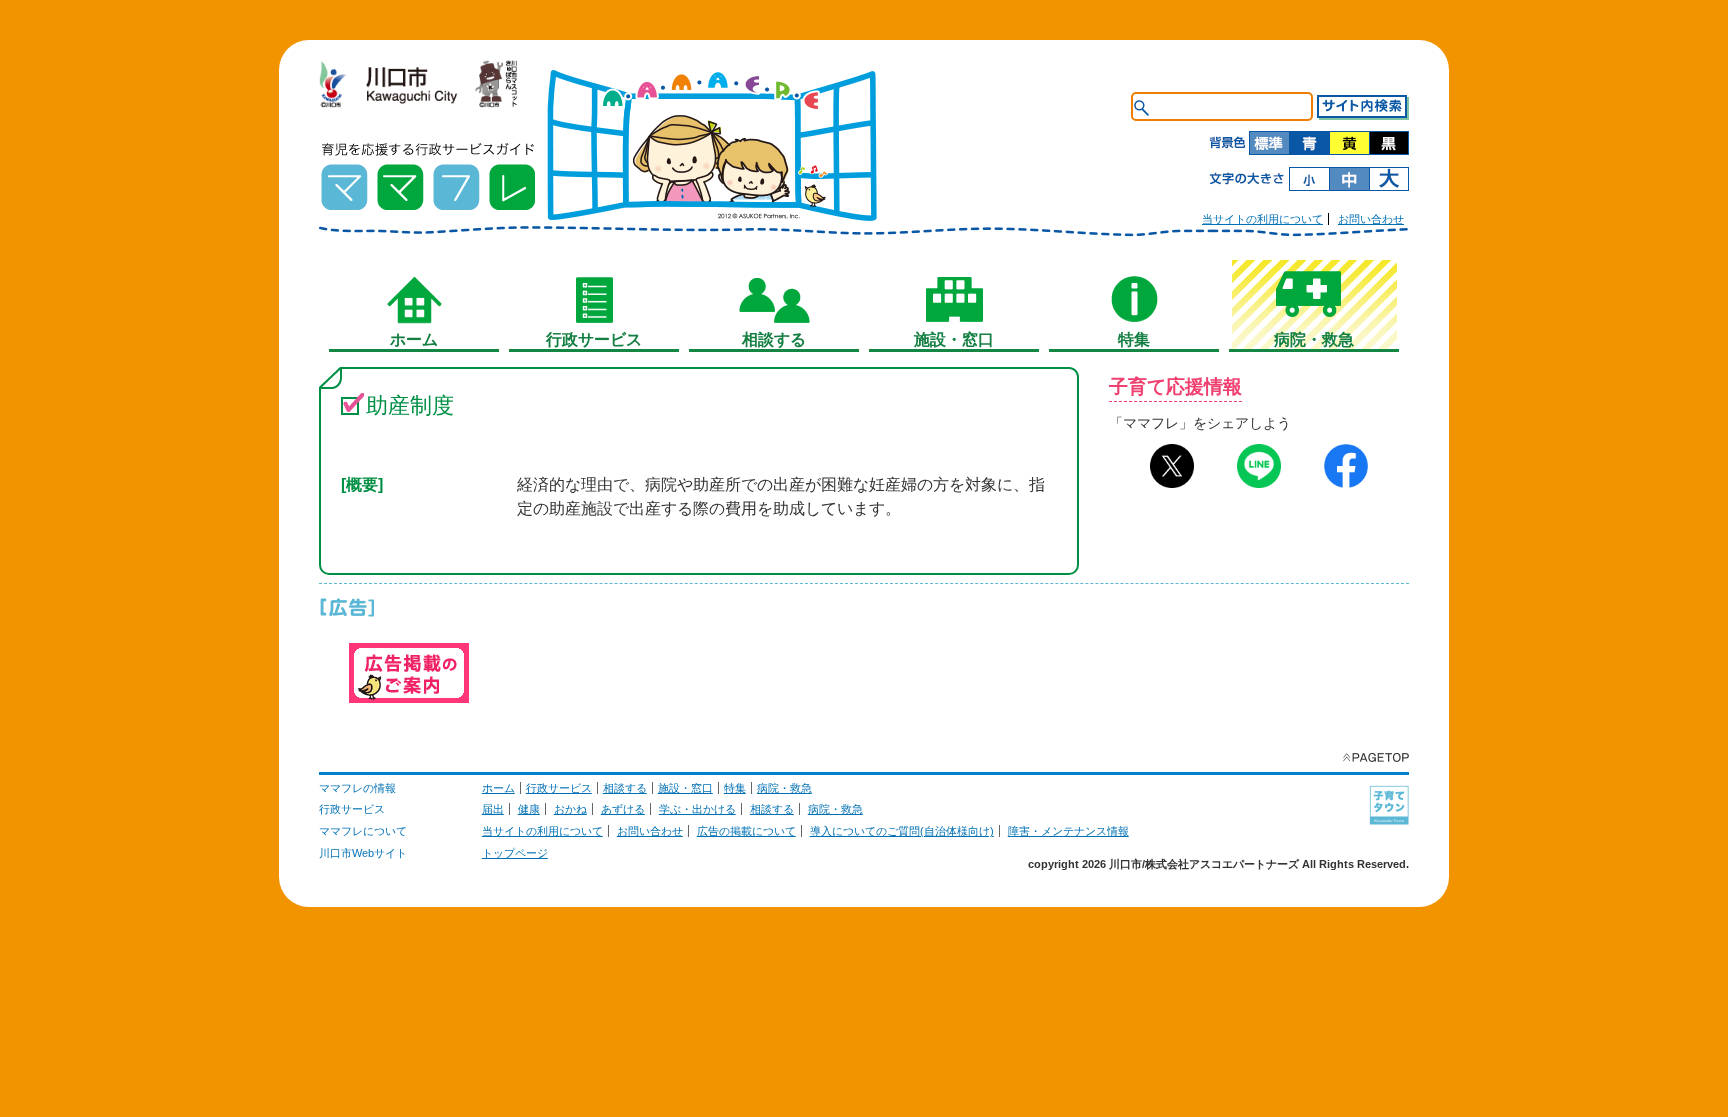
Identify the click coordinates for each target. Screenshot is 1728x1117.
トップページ (515, 853)
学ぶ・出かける (697, 809)
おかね (570, 809)
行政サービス (559, 788)
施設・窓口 (685, 788)
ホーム (498, 788)
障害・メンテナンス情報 (1068, 831)
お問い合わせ (1371, 219)
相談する (625, 788)
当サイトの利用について (1262, 219)
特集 (735, 788)
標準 (1269, 143)
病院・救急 (784, 788)
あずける (623, 809)
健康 (529, 809)
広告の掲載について (746, 831)
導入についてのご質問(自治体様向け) (902, 831)
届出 (493, 809)
